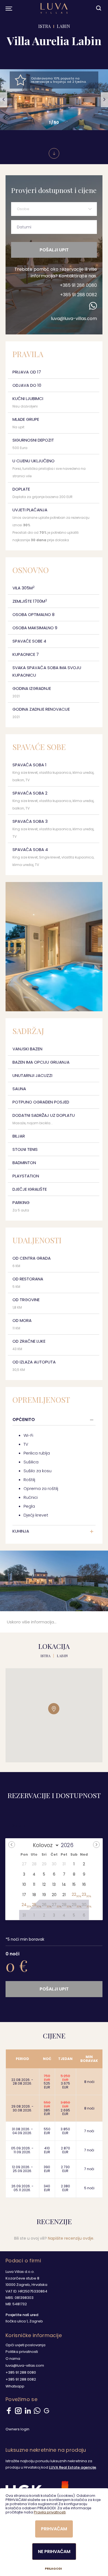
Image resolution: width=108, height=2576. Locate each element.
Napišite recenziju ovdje (71, 2238)
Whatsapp (15, 2386)
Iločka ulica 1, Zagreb (24, 2321)
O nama (13, 2359)
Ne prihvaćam (54, 2551)
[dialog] (54, 2532)
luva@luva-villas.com (74, 319)
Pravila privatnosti (50, 2512)
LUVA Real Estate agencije (73, 2467)
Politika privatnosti (22, 2352)
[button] (4, 100)
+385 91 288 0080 (78, 285)
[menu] (8, 8)
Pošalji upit (54, 250)
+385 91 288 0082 (79, 295)
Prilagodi (53, 2569)
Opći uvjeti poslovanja (25, 2345)
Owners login (17, 2429)
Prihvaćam (54, 2529)
